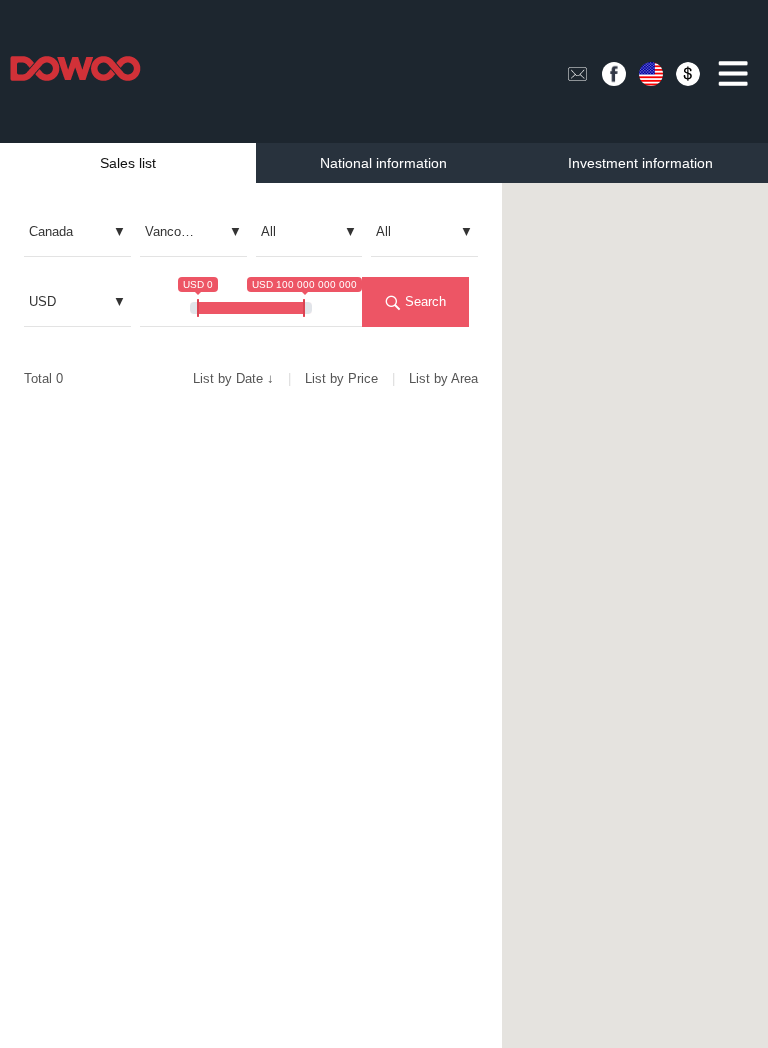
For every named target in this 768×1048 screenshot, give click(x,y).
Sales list (128, 163)
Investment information (640, 163)
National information (383, 163)
